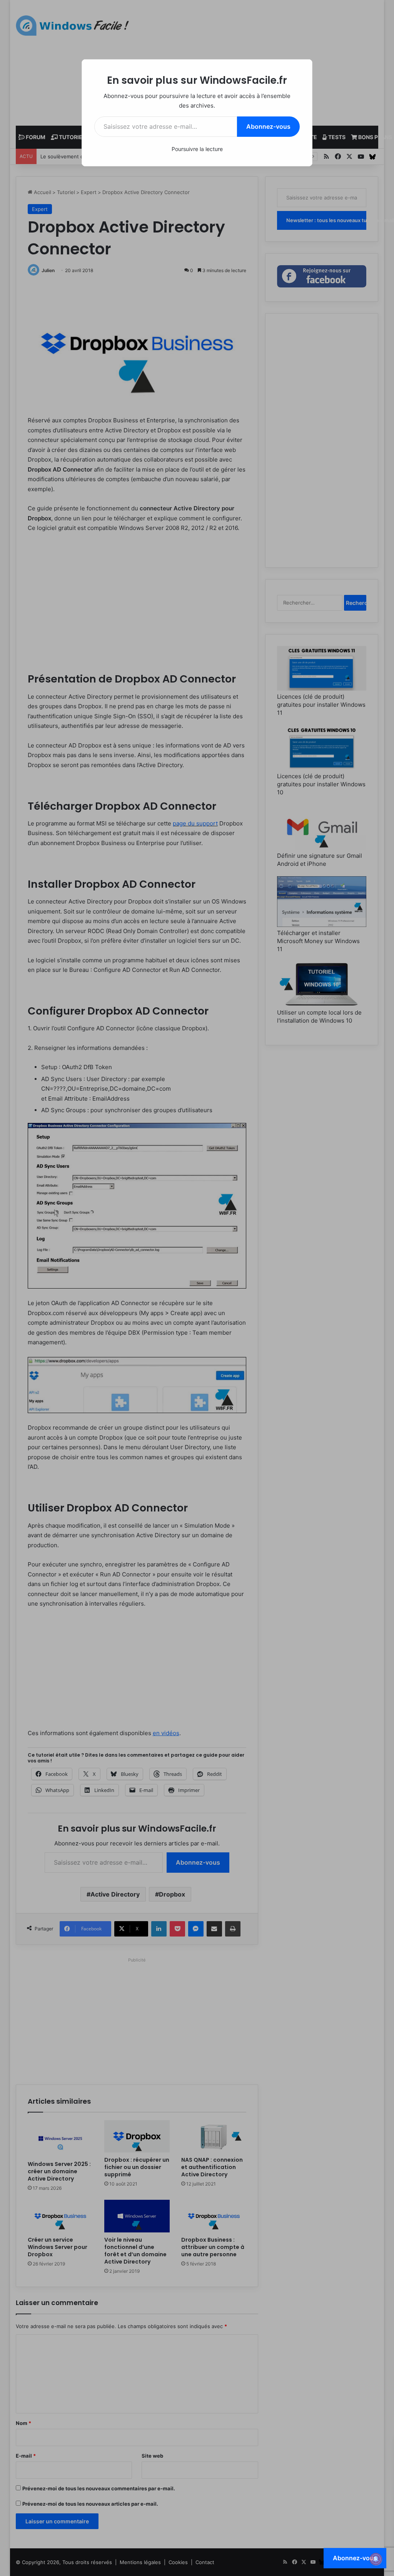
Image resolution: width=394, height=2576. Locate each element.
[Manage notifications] (376, 2559)
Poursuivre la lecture (197, 149)
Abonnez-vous (268, 126)
